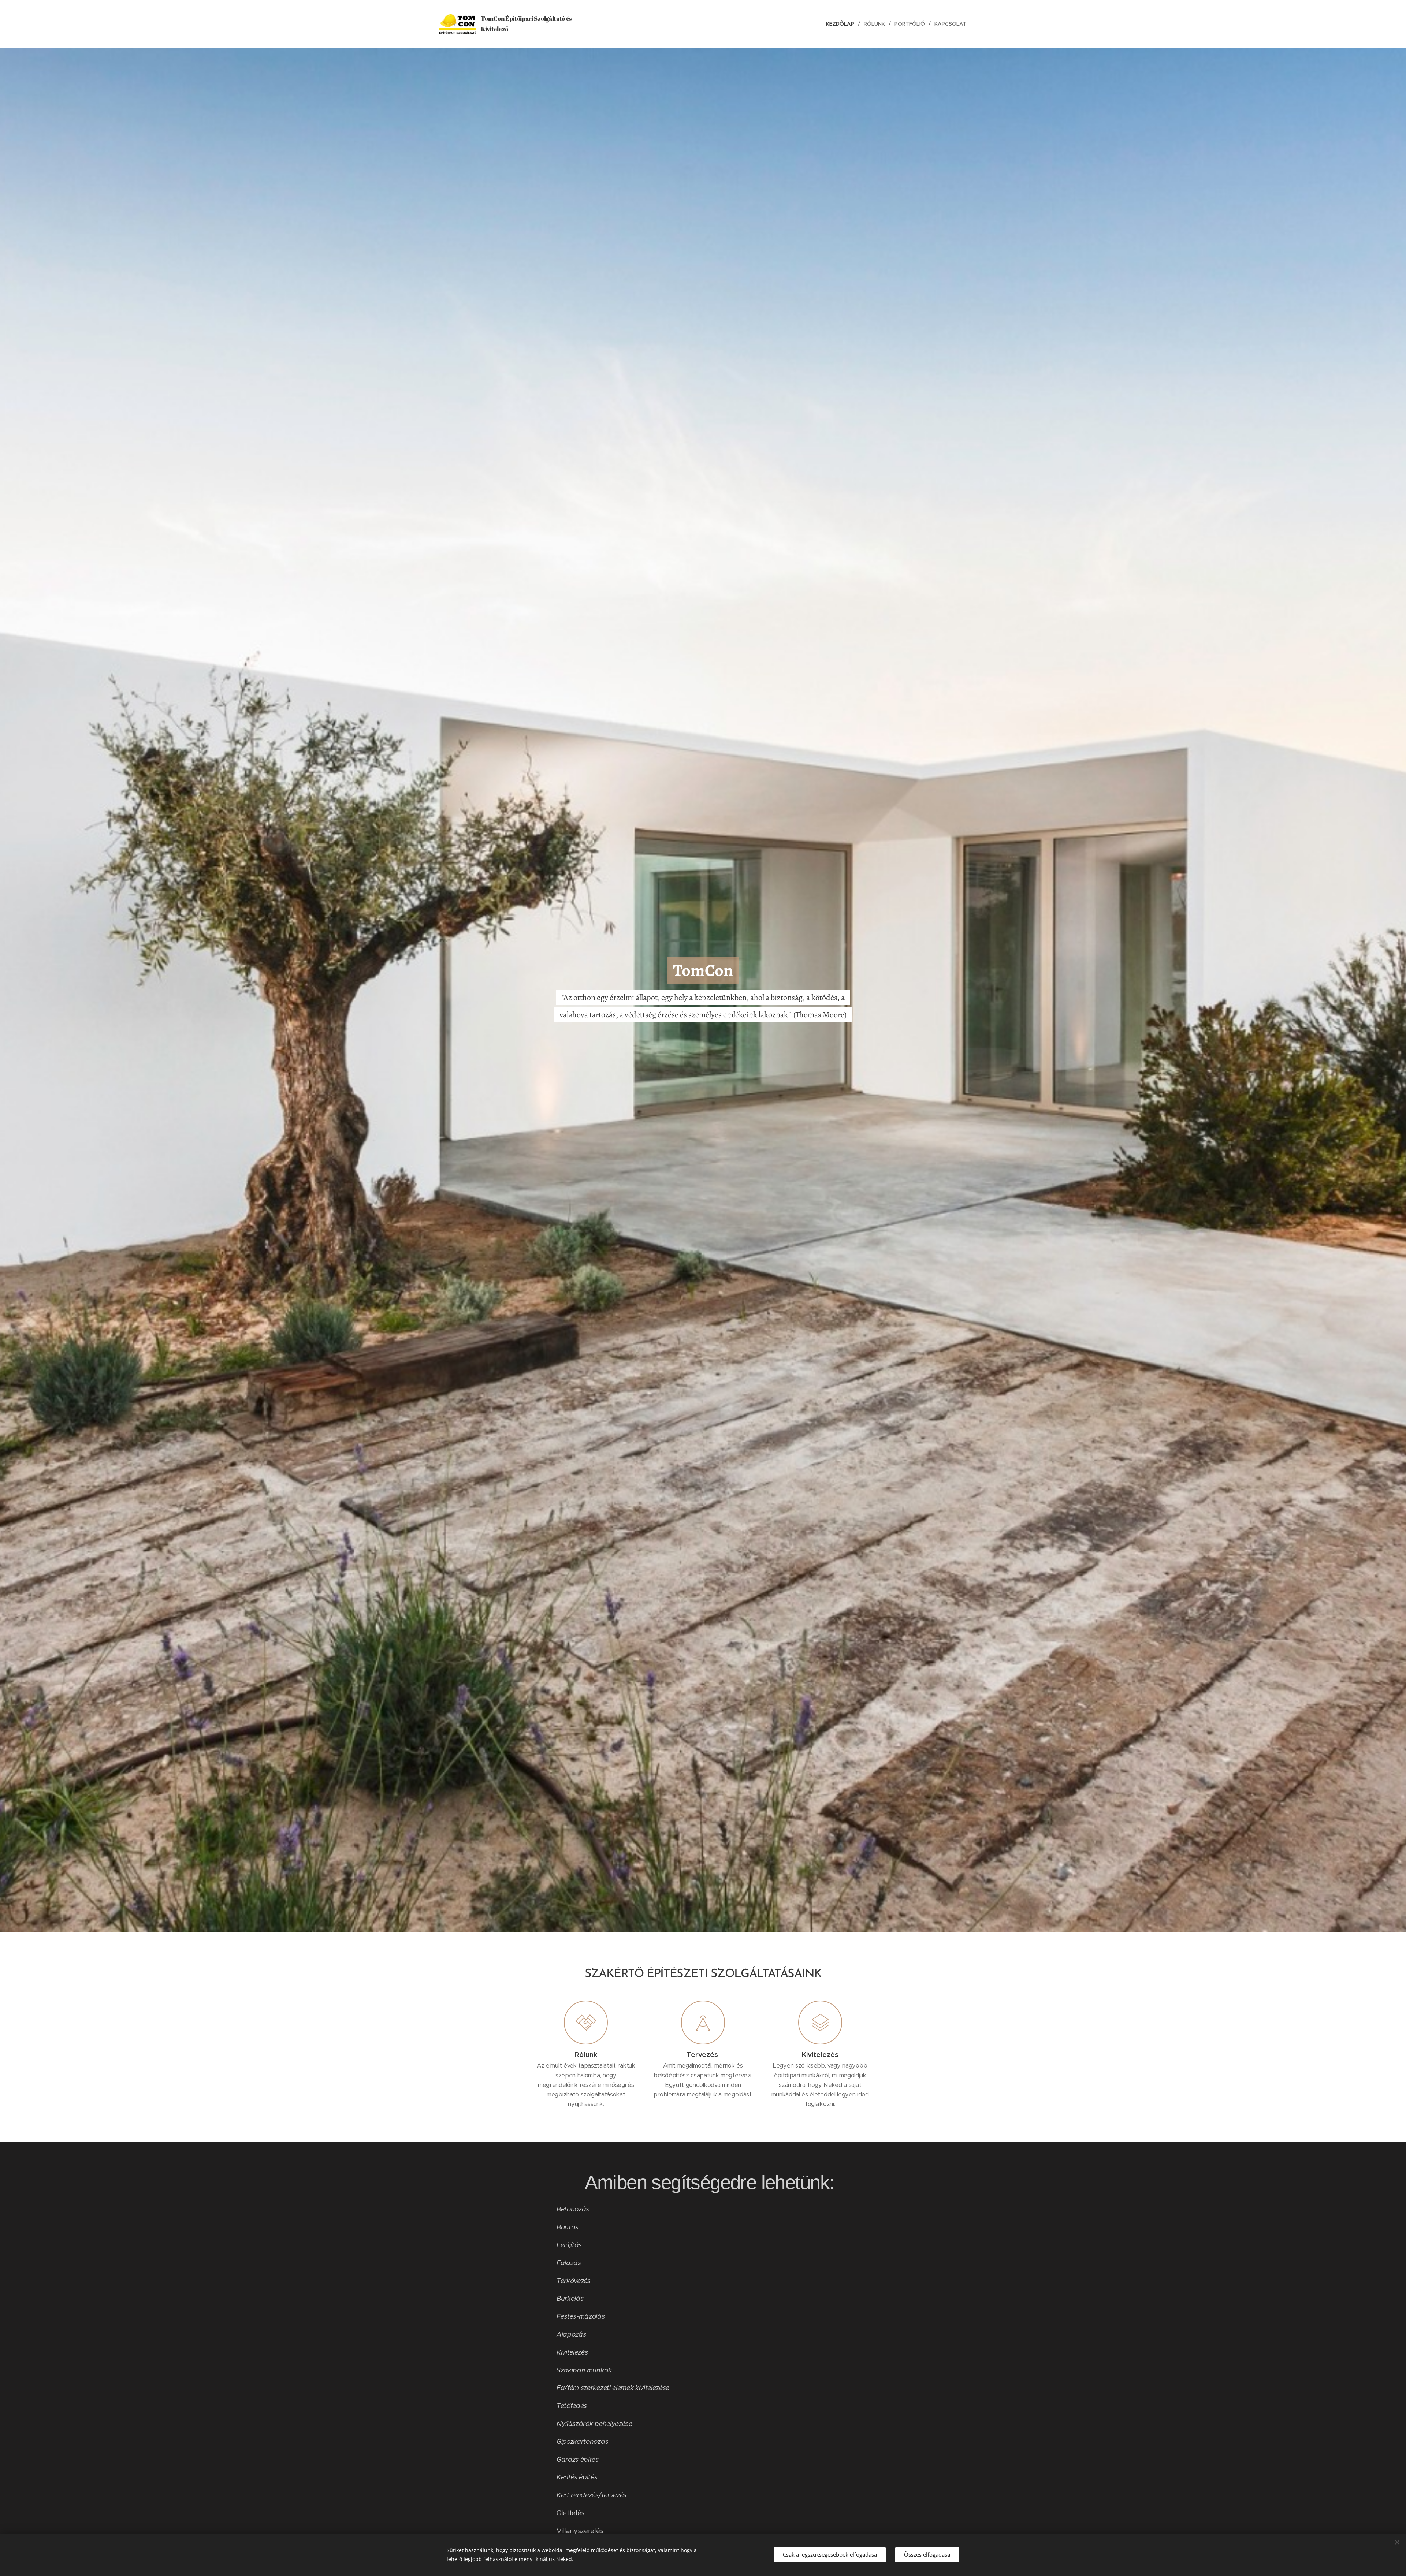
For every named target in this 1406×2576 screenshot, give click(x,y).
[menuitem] (842, 24)
